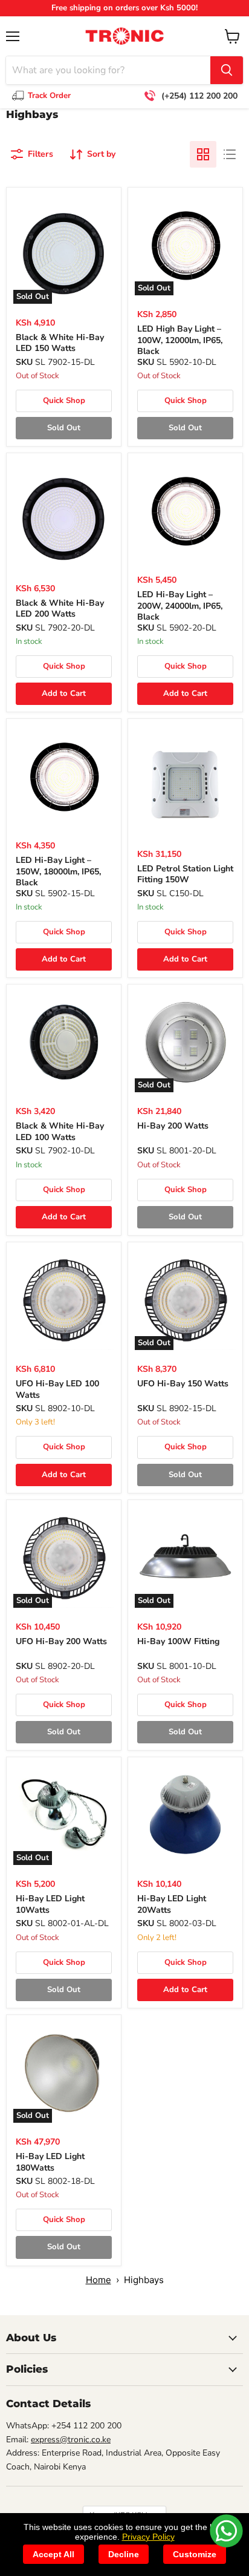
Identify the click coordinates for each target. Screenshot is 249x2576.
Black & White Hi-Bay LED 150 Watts (60, 343)
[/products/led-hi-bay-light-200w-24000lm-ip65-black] (185, 510)
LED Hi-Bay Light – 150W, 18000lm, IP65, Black (58, 871)
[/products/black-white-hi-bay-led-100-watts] (64, 1042)
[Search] (227, 70)
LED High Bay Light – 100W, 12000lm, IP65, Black (180, 340)
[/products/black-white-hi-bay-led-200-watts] (64, 519)
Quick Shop (64, 401)
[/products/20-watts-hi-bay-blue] (185, 1814)
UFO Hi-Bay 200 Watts (61, 1641)
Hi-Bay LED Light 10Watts (50, 1904)
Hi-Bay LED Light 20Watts (172, 1904)
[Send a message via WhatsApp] (226, 2531)
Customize (195, 2554)
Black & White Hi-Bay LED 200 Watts (60, 608)
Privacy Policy (148, 2537)
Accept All (53, 2554)
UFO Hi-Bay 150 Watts (183, 1384)
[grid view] (203, 154)
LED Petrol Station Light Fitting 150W (185, 874)
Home (99, 2280)
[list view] (230, 154)
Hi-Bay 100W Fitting (178, 1641)
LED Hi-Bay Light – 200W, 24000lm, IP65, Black (180, 606)
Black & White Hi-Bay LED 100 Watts (60, 1131)
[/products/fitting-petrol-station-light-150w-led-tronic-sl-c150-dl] (185, 785)
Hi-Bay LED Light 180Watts (50, 2162)
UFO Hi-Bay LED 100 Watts (57, 1389)
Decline (124, 2554)
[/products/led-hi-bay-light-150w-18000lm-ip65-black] (64, 776)
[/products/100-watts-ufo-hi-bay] (64, 1299)
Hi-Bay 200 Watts (173, 1126)
